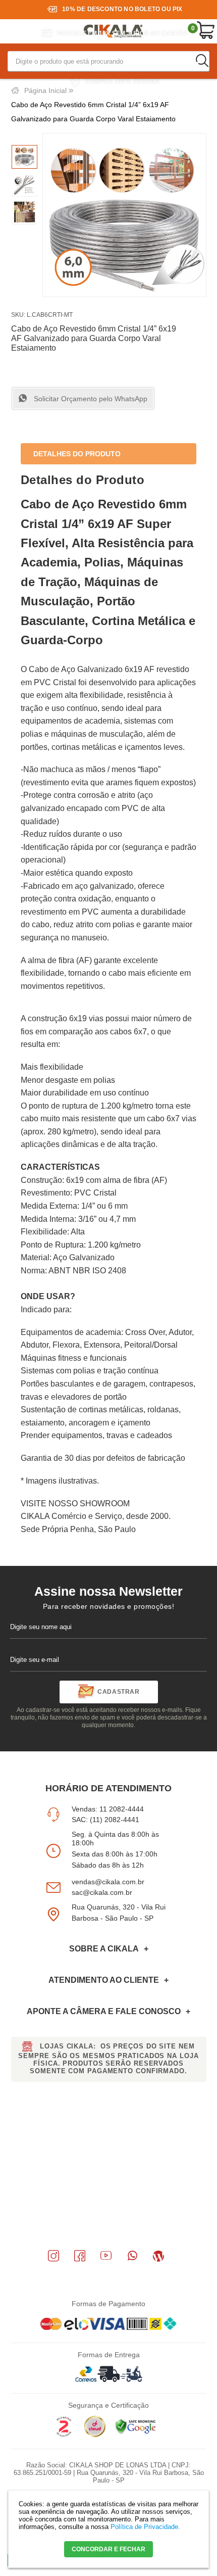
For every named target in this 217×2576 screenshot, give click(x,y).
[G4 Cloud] (95, 2435)
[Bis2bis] (64, 2435)
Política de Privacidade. (145, 2527)
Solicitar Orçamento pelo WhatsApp (90, 399)
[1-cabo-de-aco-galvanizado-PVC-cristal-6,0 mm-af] (24, 157)
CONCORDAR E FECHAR (108, 2549)
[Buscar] (202, 61)
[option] (24, 157)
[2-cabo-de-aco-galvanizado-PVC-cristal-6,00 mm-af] (24, 185)
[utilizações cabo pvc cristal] (24, 213)
